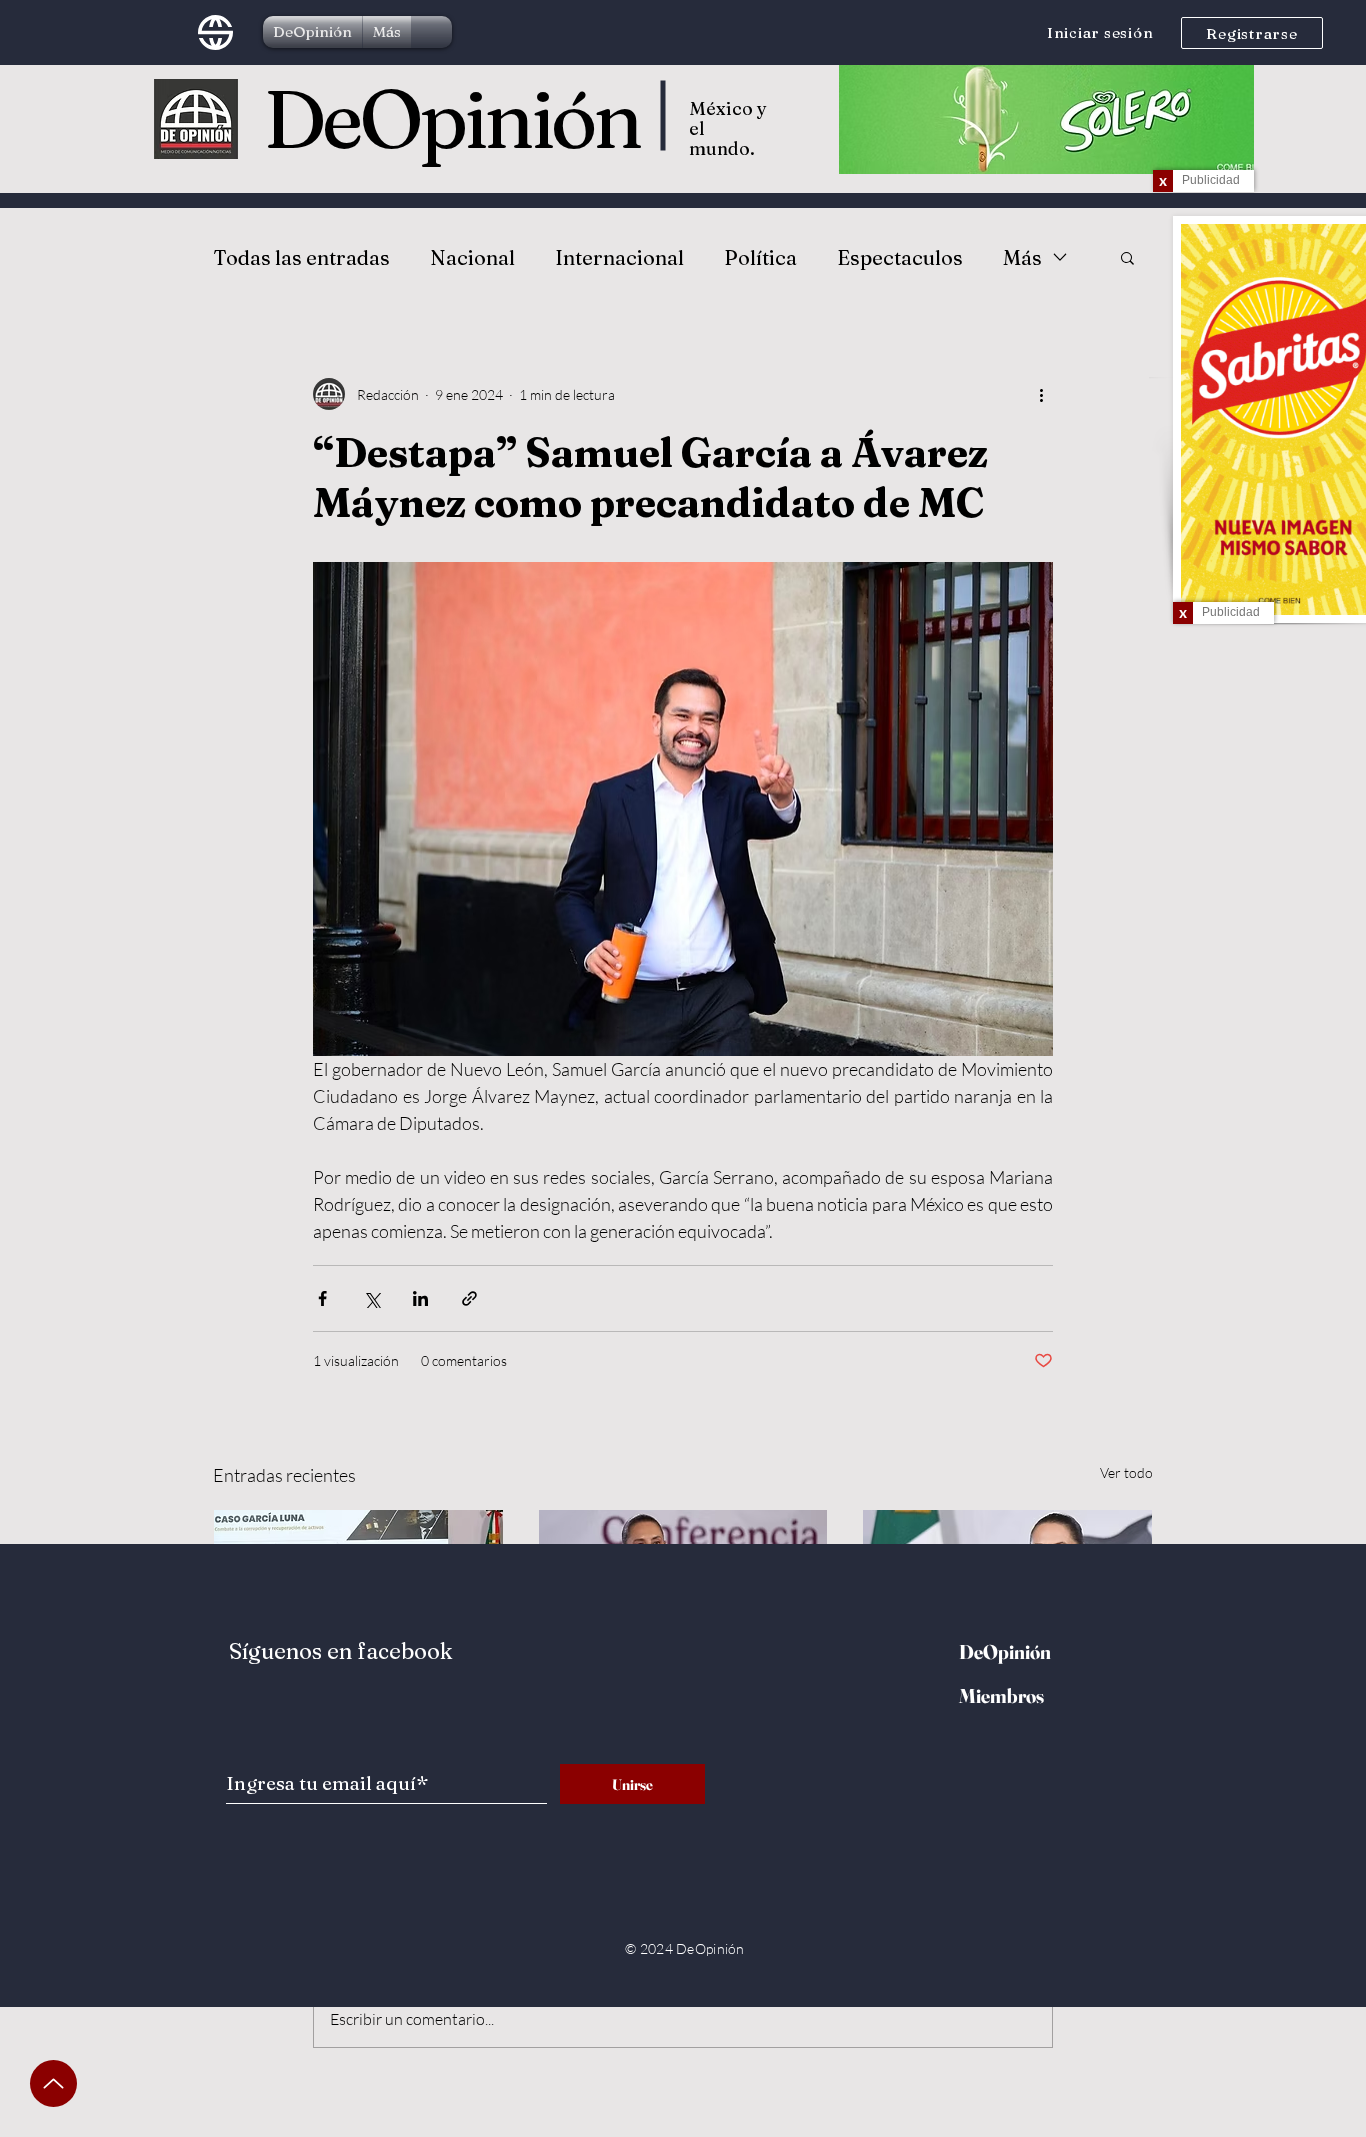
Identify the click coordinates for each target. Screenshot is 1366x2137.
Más (1022, 257)
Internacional (619, 257)
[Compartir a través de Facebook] (322, 1298)
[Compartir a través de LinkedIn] (420, 1298)
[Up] (53, 2083)
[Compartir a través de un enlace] (469, 1298)
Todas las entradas (301, 257)
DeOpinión (452, 119)
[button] (1127, 257)
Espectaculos (900, 257)
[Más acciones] (1041, 394)
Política (760, 257)
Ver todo (1126, 1472)
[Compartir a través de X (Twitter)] (371, 1298)
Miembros (1001, 1695)
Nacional (472, 257)
